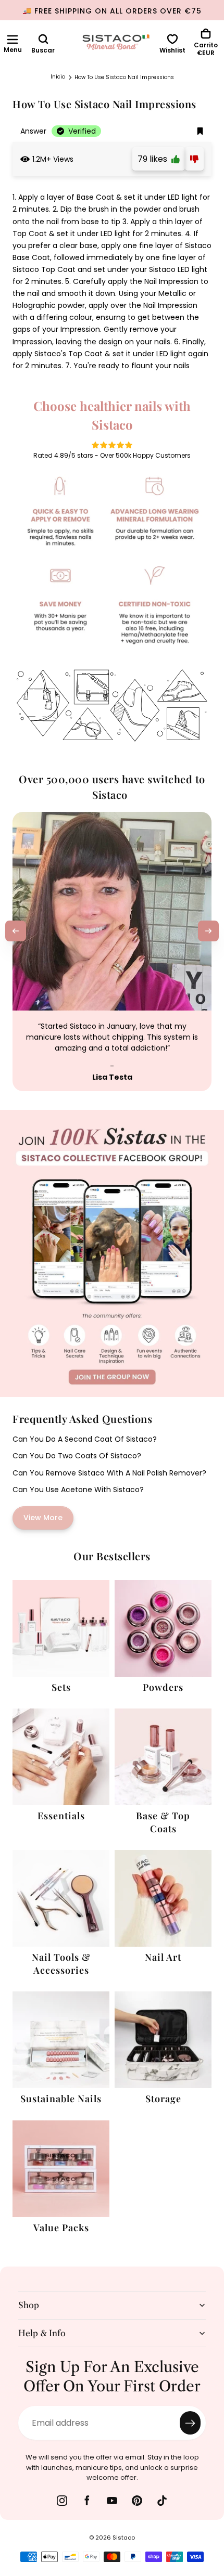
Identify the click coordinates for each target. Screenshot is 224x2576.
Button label (25, 1116)
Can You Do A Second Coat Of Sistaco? (85, 1439)
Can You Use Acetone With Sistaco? (78, 1490)
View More (43, 1518)
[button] (13, 40)
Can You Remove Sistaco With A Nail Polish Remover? (109, 1473)
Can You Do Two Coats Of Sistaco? (77, 1456)
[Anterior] (16, 931)
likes (154, 159)
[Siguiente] (208, 931)
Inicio (58, 77)
